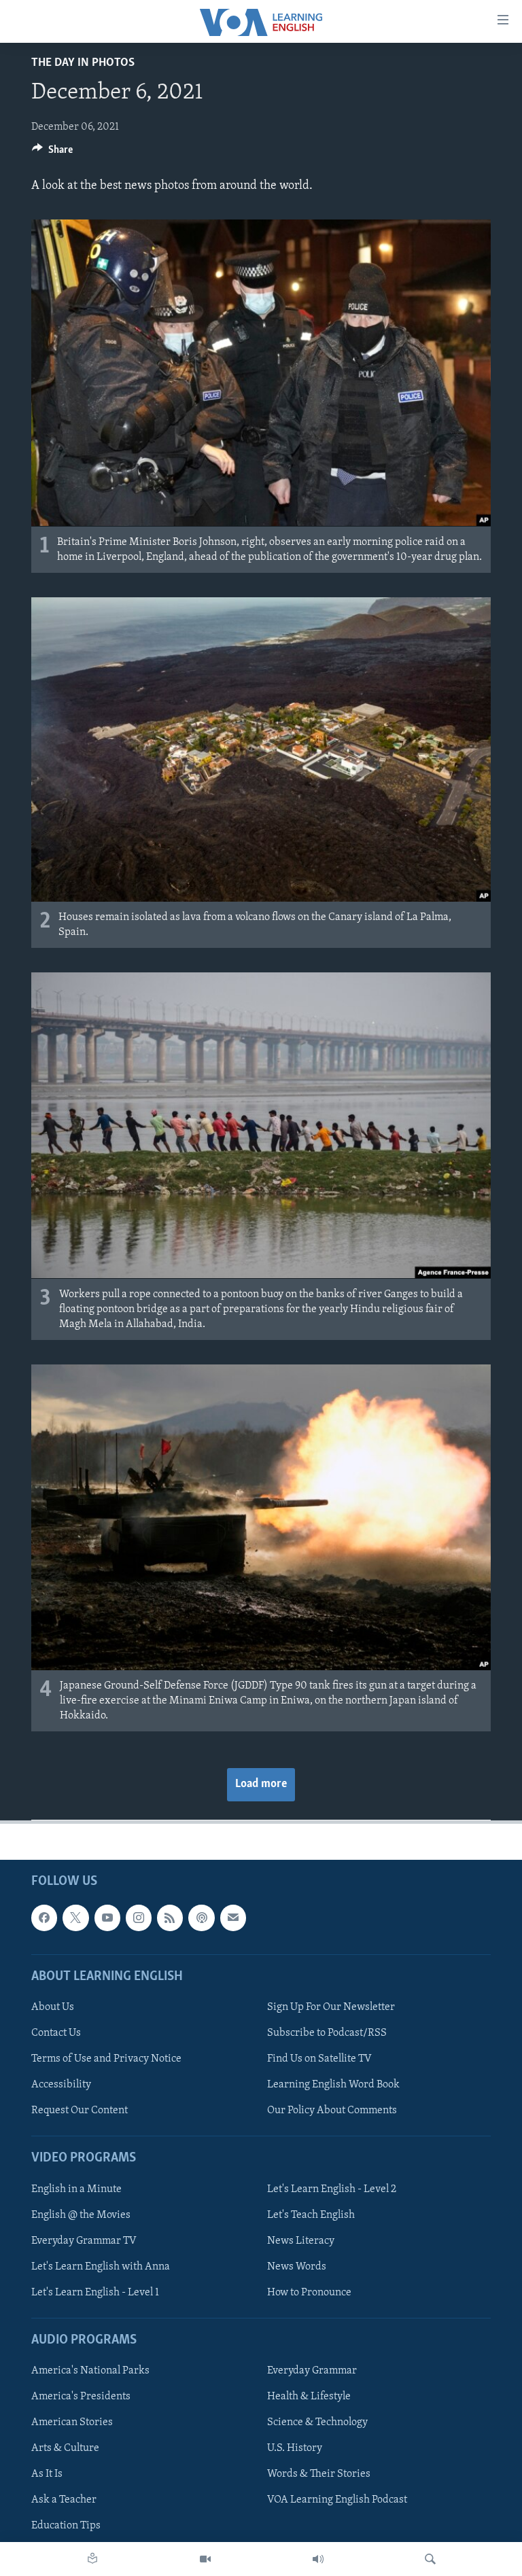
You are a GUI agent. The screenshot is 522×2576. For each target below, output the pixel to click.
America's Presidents (81, 2397)
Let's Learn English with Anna (101, 2267)
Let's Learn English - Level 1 (95, 2293)
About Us (53, 2007)
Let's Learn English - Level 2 (332, 2189)
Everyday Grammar (312, 2371)
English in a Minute (76, 2189)
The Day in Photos (83, 63)
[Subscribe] (233, 1918)
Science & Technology (317, 2423)
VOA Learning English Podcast (337, 2501)
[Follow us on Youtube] (107, 1918)
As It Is (47, 2475)
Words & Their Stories (319, 2475)
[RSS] (170, 1918)
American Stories (72, 2423)
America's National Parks (90, 2371)
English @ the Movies (81, 2215)
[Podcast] (201, 1918)
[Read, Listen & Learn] (92, 2559)
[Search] (430, 2559)
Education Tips (66, 2526)
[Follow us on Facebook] (44, 1918)
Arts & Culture (65, 2449)
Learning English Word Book (333, 2085)
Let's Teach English (311, 2215)
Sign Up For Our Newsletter (331, 2007)
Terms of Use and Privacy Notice (106, 2059)
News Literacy (301, 2241)
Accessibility (61, 2085)
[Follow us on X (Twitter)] (75, 1918)
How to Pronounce (309, 2293)
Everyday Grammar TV (84, 2241)
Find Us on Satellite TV (319, 2059)
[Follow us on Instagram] (139, 1918)
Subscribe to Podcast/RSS (327, 2033)
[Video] (205, 2559)
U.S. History (295, 2449)
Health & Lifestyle (309, 2397)
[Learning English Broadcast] (318, 2559)
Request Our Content (80, 2111)
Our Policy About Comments (332, 2111)
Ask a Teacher (64, 2501)
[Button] (52, 153)
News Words (297, 2267)
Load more (261, 1784)
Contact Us (56, 2033)
